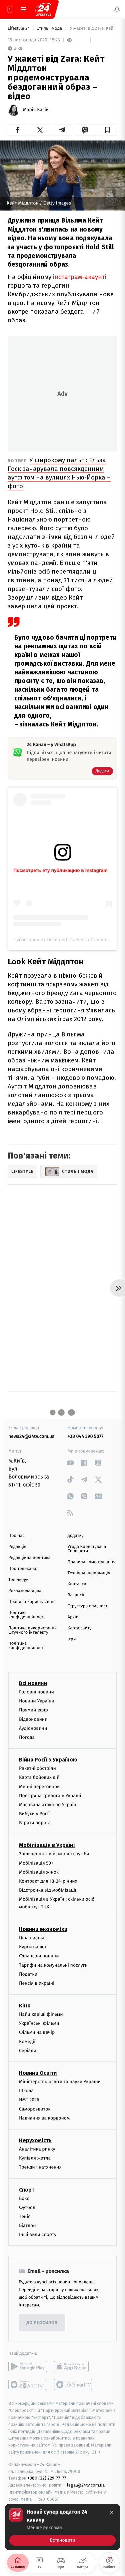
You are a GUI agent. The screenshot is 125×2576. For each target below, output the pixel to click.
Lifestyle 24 (19, 29)
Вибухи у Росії (34, 1814)
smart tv (28, 2384)
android (28, 2366)
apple (73, 2366)
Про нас (16, 1536)
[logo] (43, 9)
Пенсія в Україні (37, 1983)
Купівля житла (35, 2158)
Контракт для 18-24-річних (48, 1881)
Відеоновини (33, 1719)
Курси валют (33, 1947)
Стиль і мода (50, 29)
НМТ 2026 (29, 2100)
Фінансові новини (39, 1956)
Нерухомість (35, 2140)
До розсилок (42, 2323)
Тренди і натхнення (40, 2167)
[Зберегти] (107, 130)
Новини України (37, 1701)
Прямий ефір (33, 1710)
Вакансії (76, 1595)
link (70, 1463)
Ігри (72, 1639)
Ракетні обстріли (37, 1768)
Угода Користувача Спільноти (87, 1549)
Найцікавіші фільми (41, 2014)
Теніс (25, 2216)
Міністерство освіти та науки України (60, 2082)
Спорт (27, 2189)
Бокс (24, 2198)
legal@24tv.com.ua (86, 2485)
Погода (27, 1737)
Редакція (17, 1547)
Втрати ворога (35, 1823)
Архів (73, 1617)
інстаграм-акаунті (80, 277)
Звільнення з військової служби (54, 1854)
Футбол (27, 2207)
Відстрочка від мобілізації (48, 1890)
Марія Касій (36, 110)
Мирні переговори (39, 1786)
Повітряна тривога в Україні (50, 1796)
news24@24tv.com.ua (31, 1436)
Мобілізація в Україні (47, 1845)
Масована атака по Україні (48, 1805)
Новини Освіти (38, 2073)
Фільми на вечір (37, 2032)
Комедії (27, 2041)
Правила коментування (92, 1562)
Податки (28, 1974)
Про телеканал (23, 1569)
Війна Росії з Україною (48, 1760)
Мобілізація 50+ (36, 1863)
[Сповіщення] (117, 9)
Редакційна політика (29, 1558)
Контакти (77, 1584)
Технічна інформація (89, 1573)
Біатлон (27, 2225)
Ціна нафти (31, 1938)
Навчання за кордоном (44, 2118)
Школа (26, 2091)
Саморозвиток (35, 2109)
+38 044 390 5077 (86, 1436)
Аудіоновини (33, 1728)
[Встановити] (62, 2527)
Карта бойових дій (39, 1777)
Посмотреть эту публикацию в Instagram (60, 870)
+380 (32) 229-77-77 (47, 2478)
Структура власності (88, 1606)
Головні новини (36, 1692)
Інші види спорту (38, 2234)
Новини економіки (43, 1929)
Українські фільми (39, 2023)
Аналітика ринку (37, 2149)
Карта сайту (80, 1628)
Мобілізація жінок (39, 1872)
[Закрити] (112, 2512)
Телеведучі (19, 1580)
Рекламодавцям (24, 1591)
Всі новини (33, 1683)
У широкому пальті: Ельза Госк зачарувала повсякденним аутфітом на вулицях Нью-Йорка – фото (59, 473)
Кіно (25, 2006)
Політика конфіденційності (26, 1615)
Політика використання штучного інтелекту (32, 1630)
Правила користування (32, 1602)
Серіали (28, 2051)
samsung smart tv (73, 2384)
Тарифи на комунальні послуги (53, 1965)
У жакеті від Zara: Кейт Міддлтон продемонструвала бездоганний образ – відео (93, 29)
